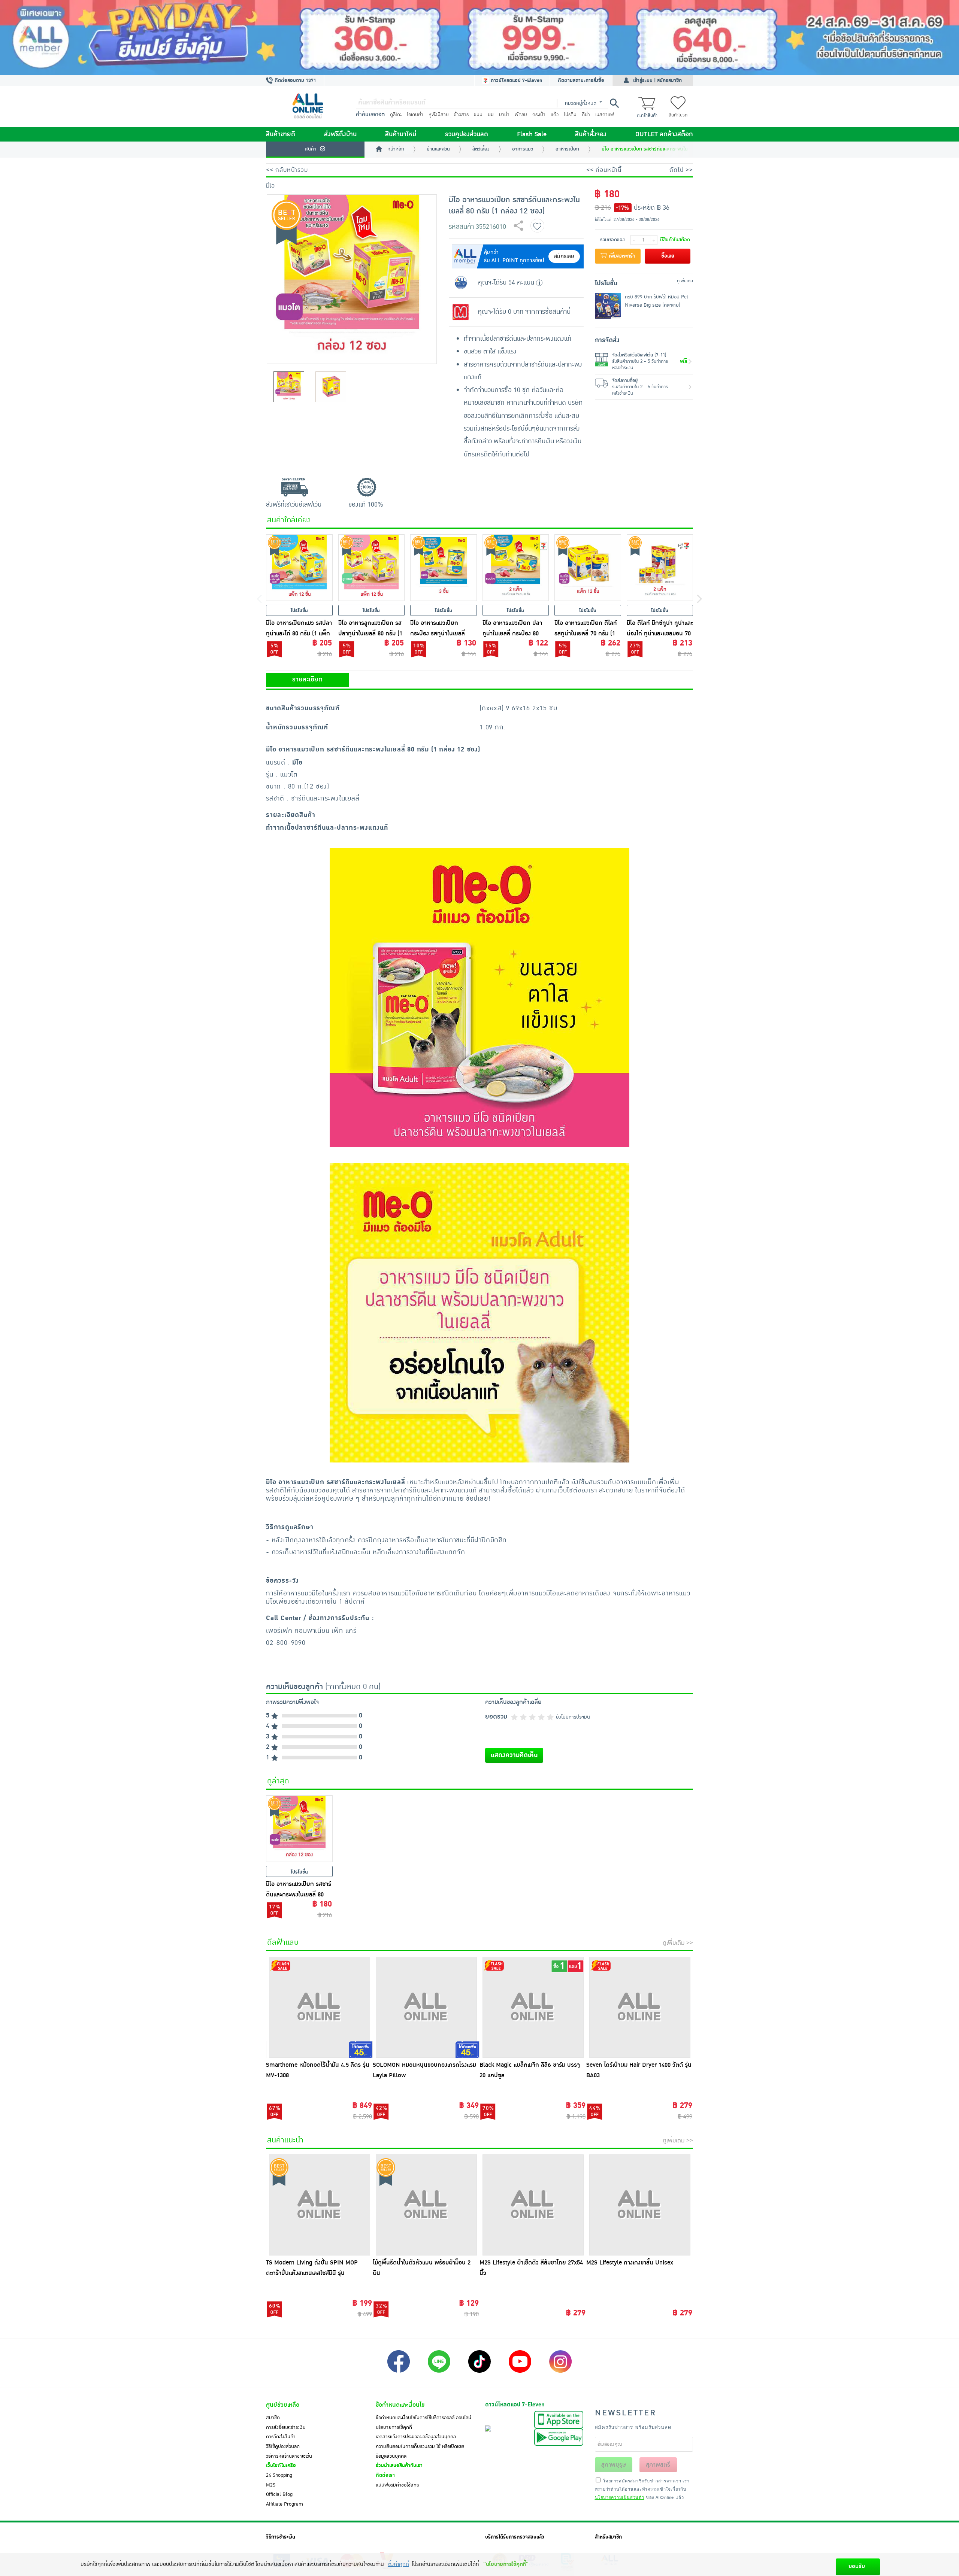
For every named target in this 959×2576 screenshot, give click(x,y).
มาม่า (504, 115)
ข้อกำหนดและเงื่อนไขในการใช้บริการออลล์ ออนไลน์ (423, 2418)
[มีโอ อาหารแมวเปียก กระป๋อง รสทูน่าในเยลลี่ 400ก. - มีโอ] (444, 568)
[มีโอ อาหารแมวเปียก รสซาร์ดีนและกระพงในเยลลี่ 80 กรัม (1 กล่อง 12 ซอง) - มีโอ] (299, 1829)
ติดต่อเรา (385, 2475)
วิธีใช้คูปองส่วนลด (283, 2446)
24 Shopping (279, 2475)
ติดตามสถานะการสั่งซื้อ (581, 80)
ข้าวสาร (461, 115)
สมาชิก (273, 2418)
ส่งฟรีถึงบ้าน (340, 134)
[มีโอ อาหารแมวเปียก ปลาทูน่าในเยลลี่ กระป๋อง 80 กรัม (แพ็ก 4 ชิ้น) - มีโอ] (516, 568)
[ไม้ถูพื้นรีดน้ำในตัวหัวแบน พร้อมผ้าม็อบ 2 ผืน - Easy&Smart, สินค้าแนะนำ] (426, 2205)
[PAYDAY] (479, 37)
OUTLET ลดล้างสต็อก (664, 134)
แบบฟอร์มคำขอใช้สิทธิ (397, 2485)
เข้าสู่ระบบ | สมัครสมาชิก (657, 80)
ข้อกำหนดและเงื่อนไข (400, 2405)
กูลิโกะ (396, 115)
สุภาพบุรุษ (614, 2465)
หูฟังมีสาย (439, 115)
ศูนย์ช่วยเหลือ (283, 2405)
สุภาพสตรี (658, 2465)
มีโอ (270, 186)
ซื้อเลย (668, 256)
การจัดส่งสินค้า (281, 2437)
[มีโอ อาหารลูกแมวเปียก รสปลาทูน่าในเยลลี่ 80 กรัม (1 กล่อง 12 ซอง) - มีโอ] (372, 568)
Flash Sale (532, 134)
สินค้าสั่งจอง (591, 134)
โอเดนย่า (415, 115)
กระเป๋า (539, 115)
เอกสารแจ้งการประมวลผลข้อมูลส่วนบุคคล (416, 2437)
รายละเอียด (307, 680)
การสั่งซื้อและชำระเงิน (286, 2427)
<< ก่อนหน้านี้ (604, 170)
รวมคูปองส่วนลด (467, 134)
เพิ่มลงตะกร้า (621, 256)
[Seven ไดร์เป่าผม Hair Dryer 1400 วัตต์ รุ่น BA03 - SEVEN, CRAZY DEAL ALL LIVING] (640, 2007)
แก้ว (555, 115)
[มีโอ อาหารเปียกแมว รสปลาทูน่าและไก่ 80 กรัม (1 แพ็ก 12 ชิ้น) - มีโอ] (299, 568)
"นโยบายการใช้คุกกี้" (506, 2564)
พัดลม (521, 115)
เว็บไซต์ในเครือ (281, 2466)
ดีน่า (586, 115)
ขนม (478, 115)
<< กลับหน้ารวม (287, 170)
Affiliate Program (285, 2504)
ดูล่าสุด (278, 1781)
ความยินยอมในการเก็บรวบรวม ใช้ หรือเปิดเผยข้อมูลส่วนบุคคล (420, 2451)
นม (491, 115)
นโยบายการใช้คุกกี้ (394, 2427)
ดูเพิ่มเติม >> (678, 1943)
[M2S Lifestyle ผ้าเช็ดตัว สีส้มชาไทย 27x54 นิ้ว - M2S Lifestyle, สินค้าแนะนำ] (533, 2205)
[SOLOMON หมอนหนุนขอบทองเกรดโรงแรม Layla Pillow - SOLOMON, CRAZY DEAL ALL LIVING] (426, 2007)
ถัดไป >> (681, 170)
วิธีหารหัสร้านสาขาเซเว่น (289, 2456)
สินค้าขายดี (281, 134)
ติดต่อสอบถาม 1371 (295, 80)
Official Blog (279, 2494)
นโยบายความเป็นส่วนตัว (620, 2497)
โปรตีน (570, 115)
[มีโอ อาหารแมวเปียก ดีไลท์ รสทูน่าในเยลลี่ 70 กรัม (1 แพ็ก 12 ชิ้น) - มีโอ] (588, 568)
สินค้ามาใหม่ (401, 134)
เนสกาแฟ (605, 115)
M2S (271, 2485)
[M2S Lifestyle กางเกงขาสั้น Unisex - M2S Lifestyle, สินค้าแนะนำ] (640, 2205)
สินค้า (311, 149)
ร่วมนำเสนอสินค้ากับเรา (399, 2466)
